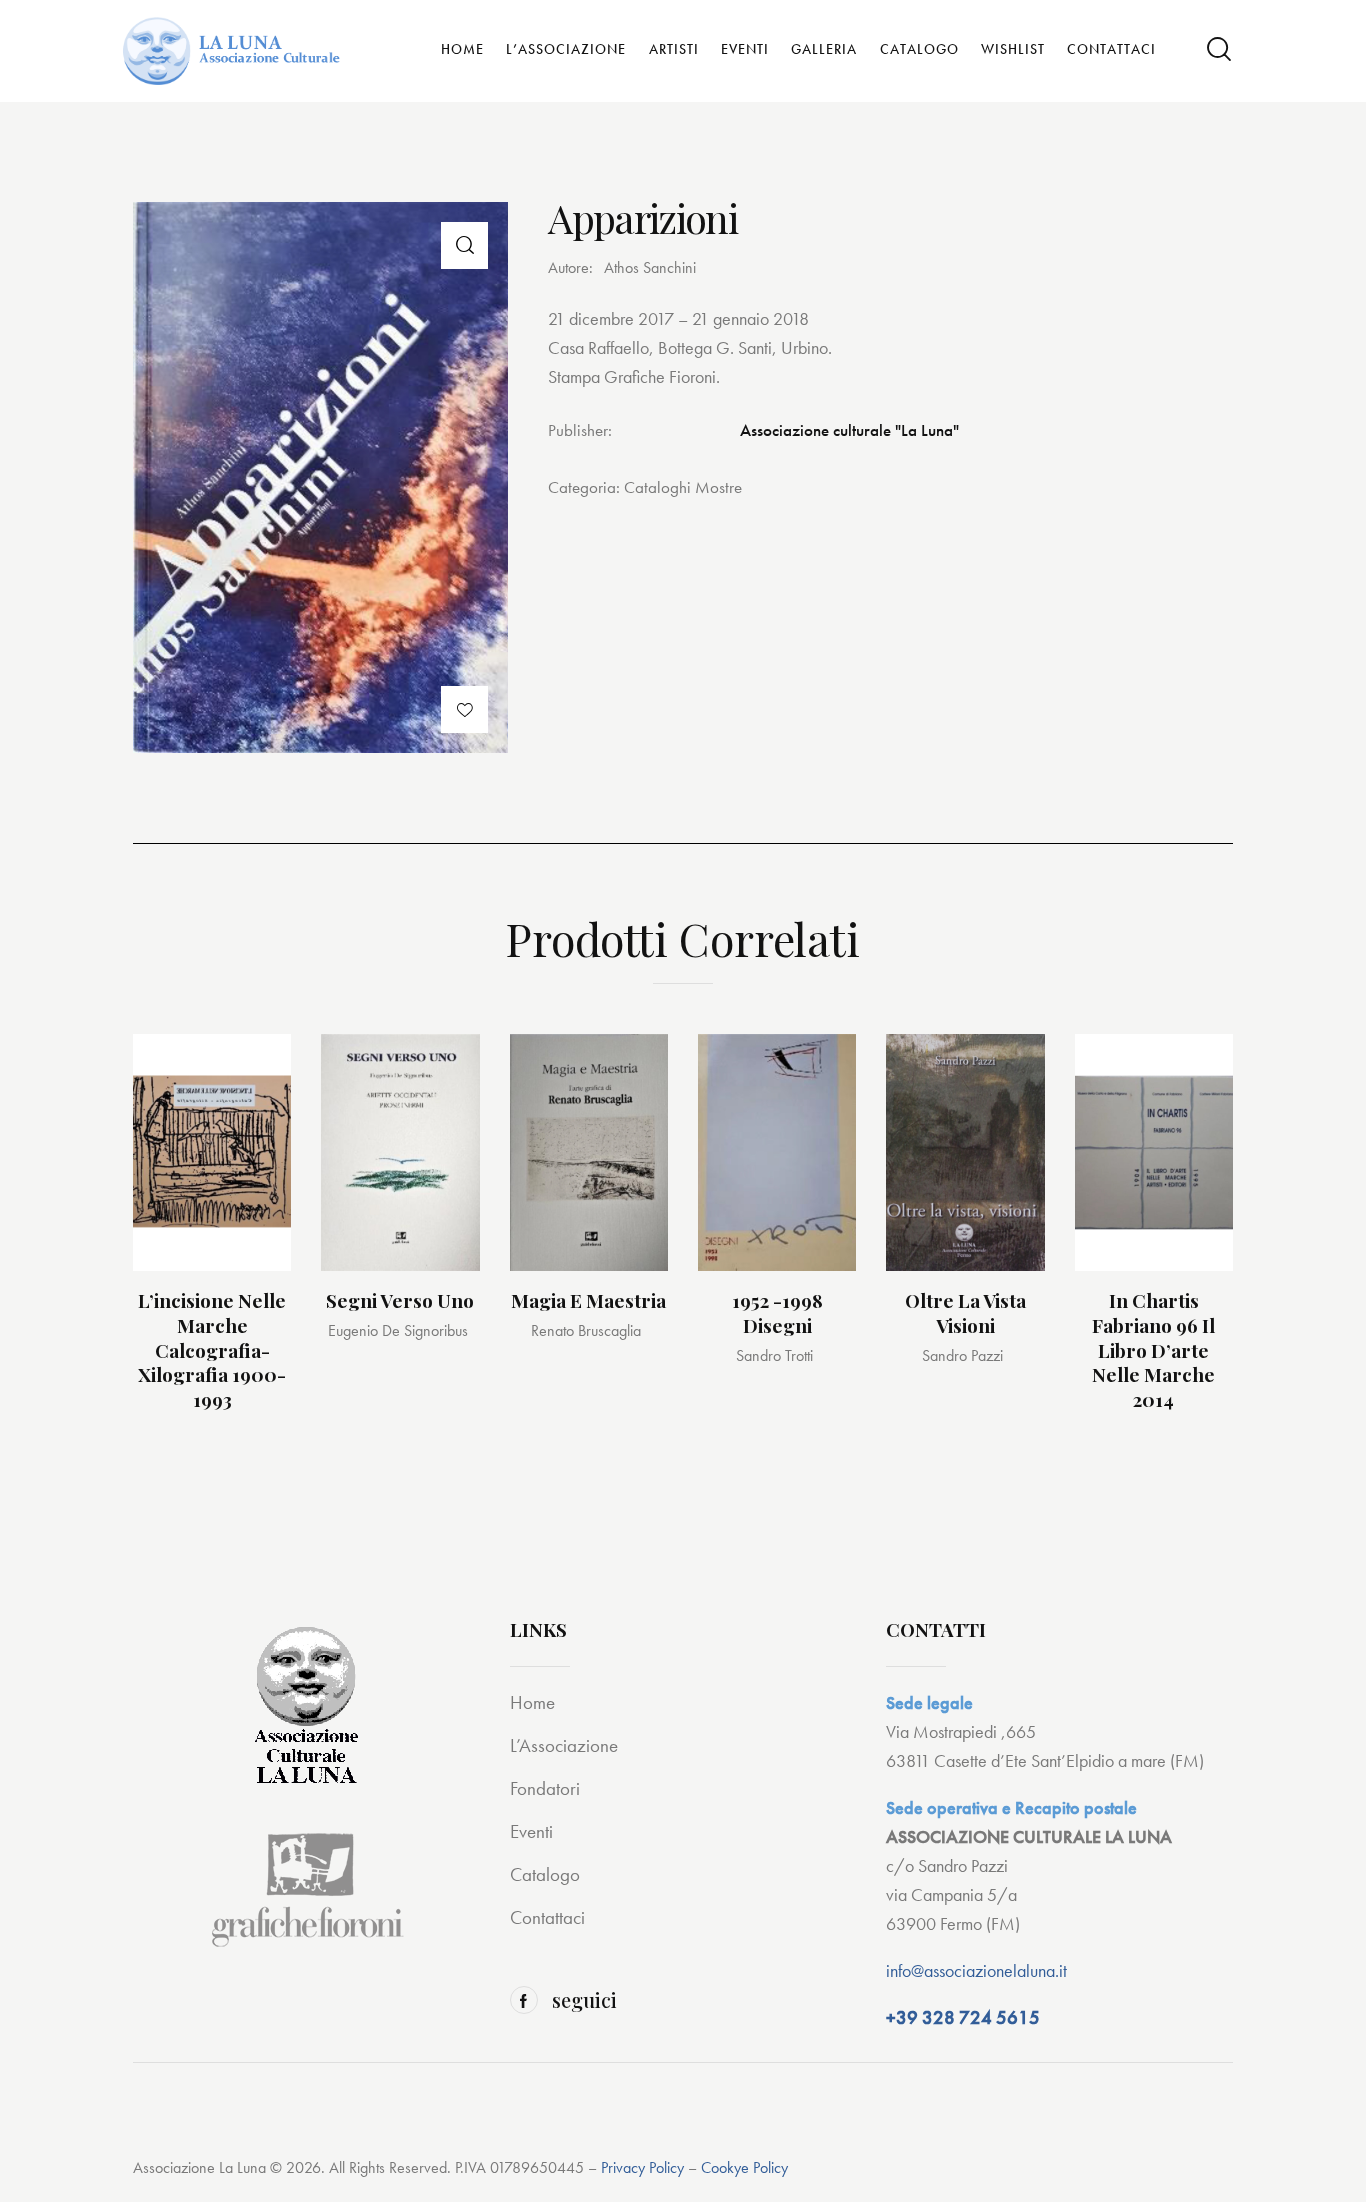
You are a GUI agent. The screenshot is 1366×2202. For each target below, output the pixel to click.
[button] (464, 245)
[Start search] (1219, 49)
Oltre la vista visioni (965, 1312)
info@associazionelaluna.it (976, 1970)
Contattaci (547, 1917)
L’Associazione (564, 1745)
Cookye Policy (744, 2167)
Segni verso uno (400, 1300)
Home (532, 1702)
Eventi (531, 1831)
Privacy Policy (642, 2167)
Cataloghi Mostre (683, 487)
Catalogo (545, 1874)
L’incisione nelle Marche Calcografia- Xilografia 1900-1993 (212, 1350)
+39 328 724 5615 (963, 2017)
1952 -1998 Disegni (777, 1312)
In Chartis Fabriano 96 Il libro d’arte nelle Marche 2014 (1153, 1350)
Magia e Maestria (588, 1300)
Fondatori (545, 1788)
